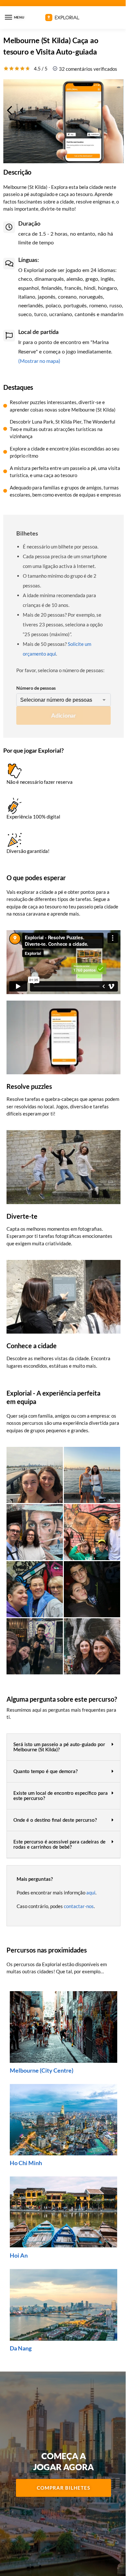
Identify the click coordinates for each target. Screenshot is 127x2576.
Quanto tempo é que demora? (46, 1772)
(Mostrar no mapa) (39, 361)
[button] (63, 1747)
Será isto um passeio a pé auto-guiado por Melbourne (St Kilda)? (59, 1747)
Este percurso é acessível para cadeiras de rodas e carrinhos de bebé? (59, 1845)
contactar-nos (79, 1906)
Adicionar (63, 715)
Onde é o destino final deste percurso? (55, 1820)
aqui (91, 1892)
